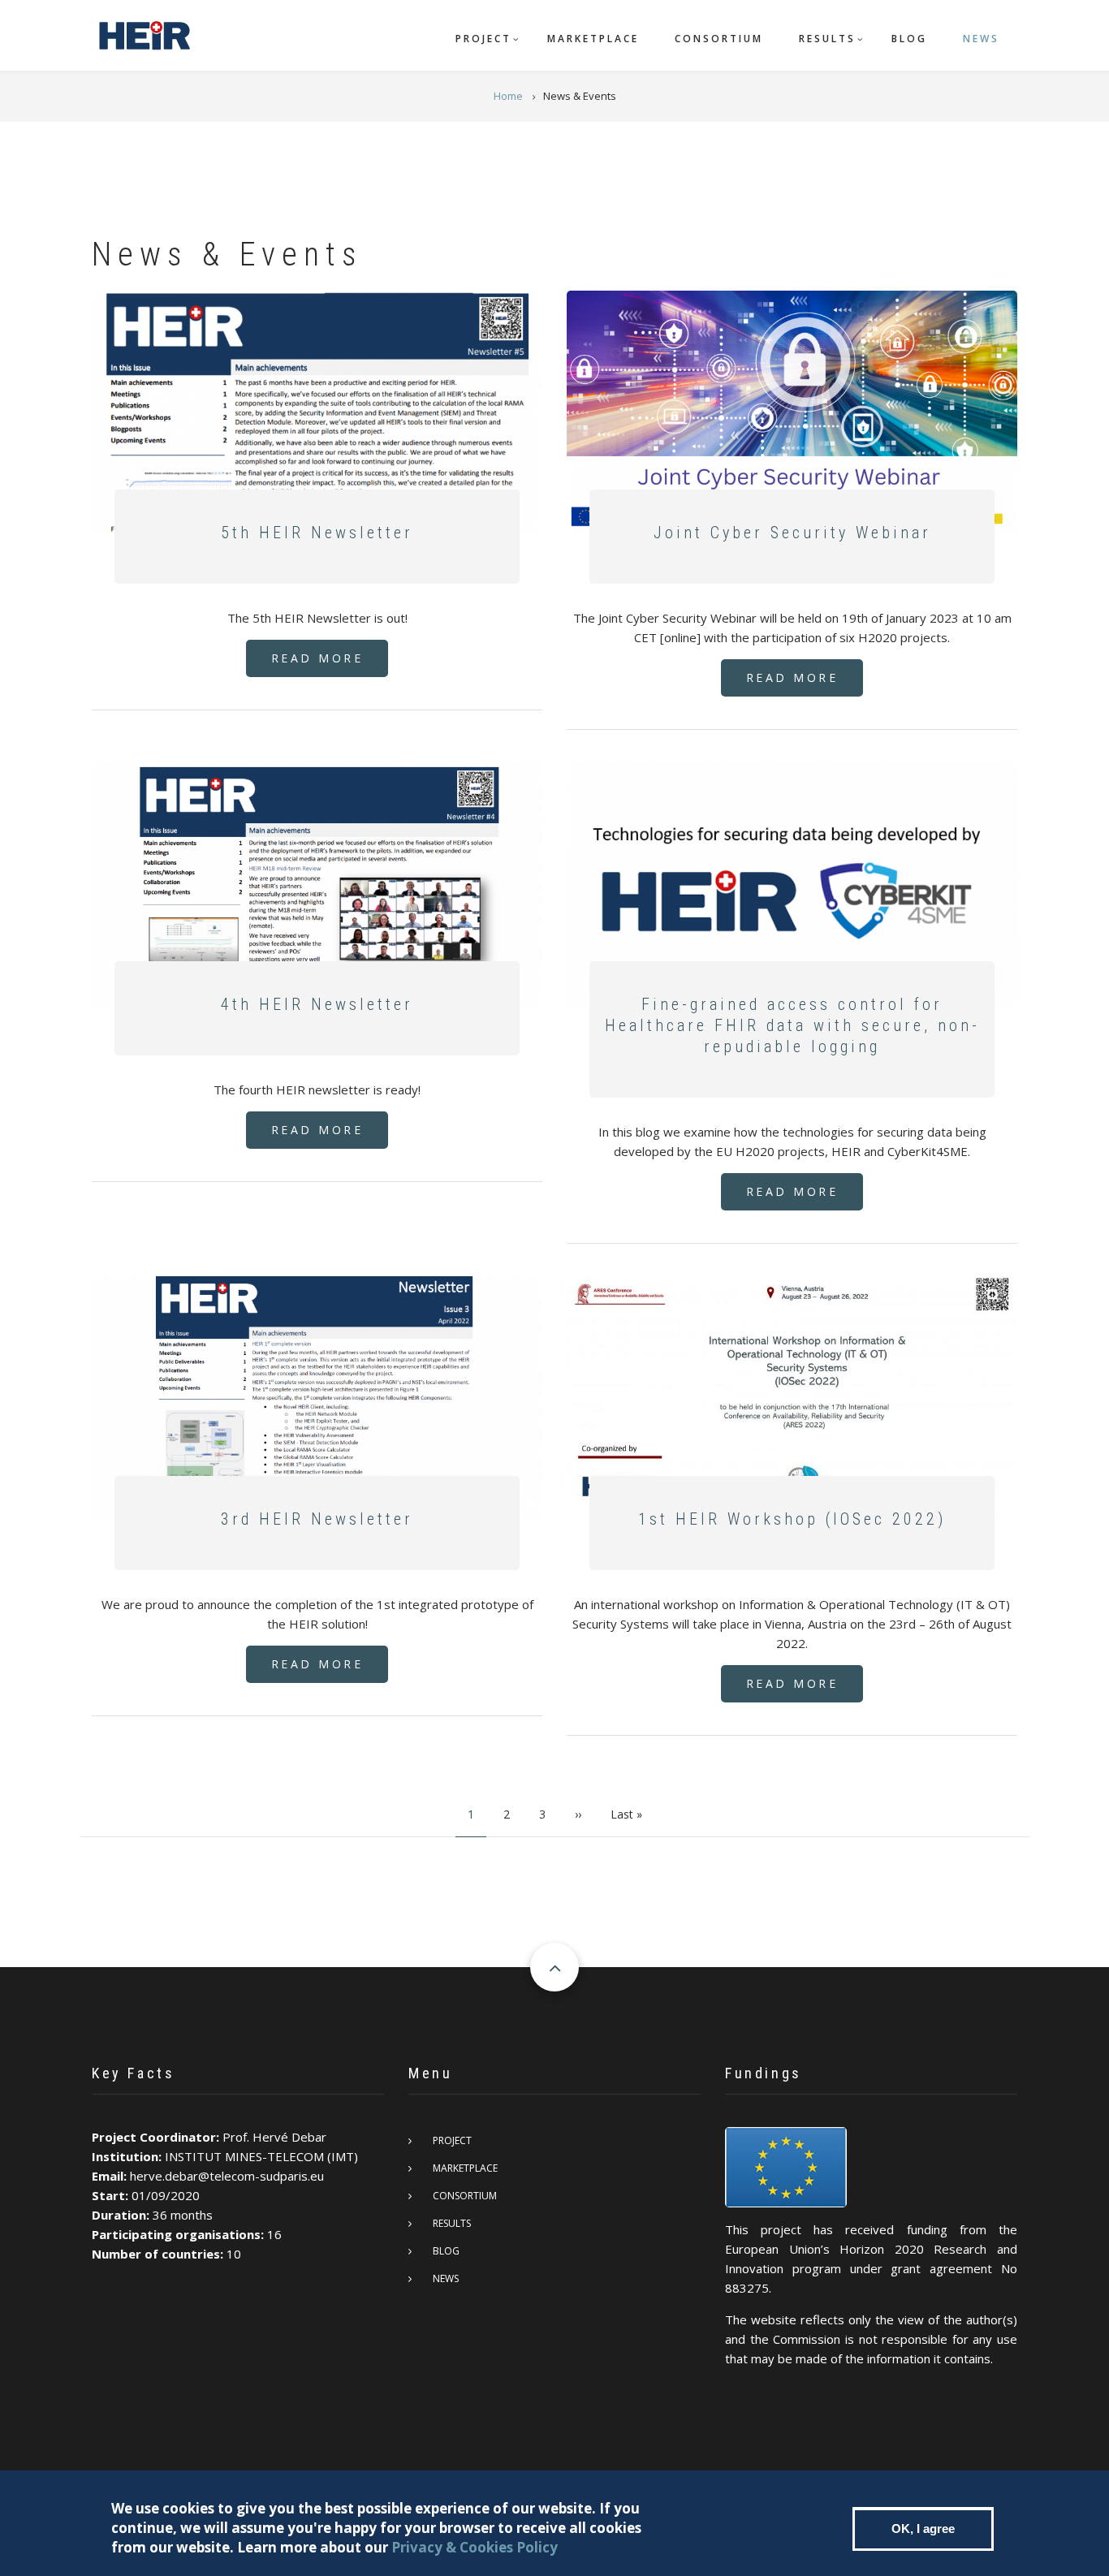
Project (483, 39)
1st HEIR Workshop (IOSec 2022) (792, 1519)
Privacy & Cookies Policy (475, 2547)
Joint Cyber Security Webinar (792, 533)
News (981, 39)
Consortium (719, 39)
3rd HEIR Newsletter (317, 1519)
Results (827, 39)
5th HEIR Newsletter (317, 533)
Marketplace (593, 39)
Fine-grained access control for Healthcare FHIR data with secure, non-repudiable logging (792, 1025)
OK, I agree (923, 2529)
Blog (909, 39)
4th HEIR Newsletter (317, 1004)
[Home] (144, 33)
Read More (317, 658)
